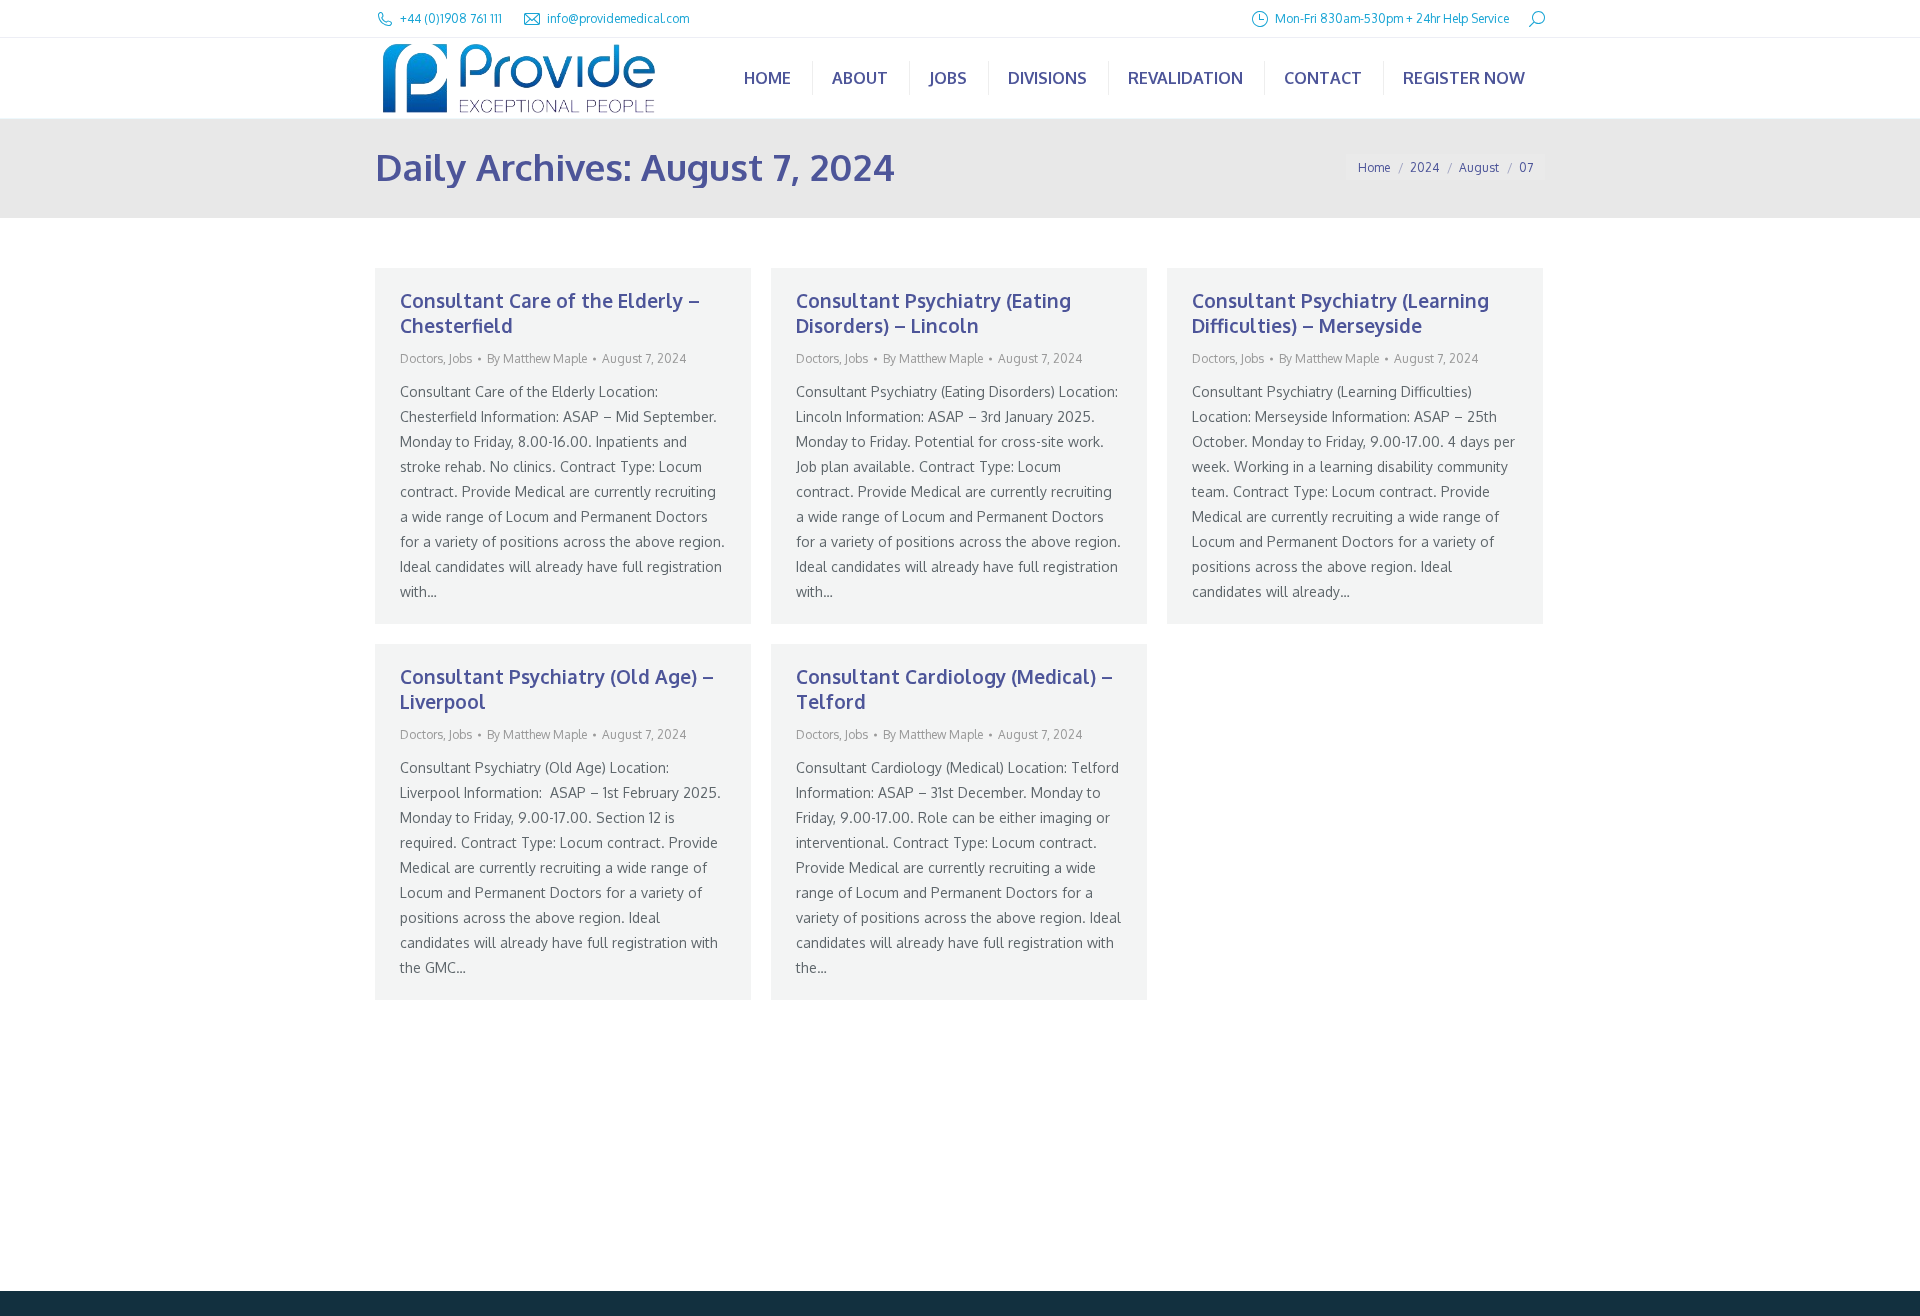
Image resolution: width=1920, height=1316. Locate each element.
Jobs (460, 358)
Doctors (421, 358)
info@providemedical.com (618, 18)
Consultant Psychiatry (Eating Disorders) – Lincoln (933, 312)
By (537, 358)
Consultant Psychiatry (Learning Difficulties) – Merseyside (1340, 312)
